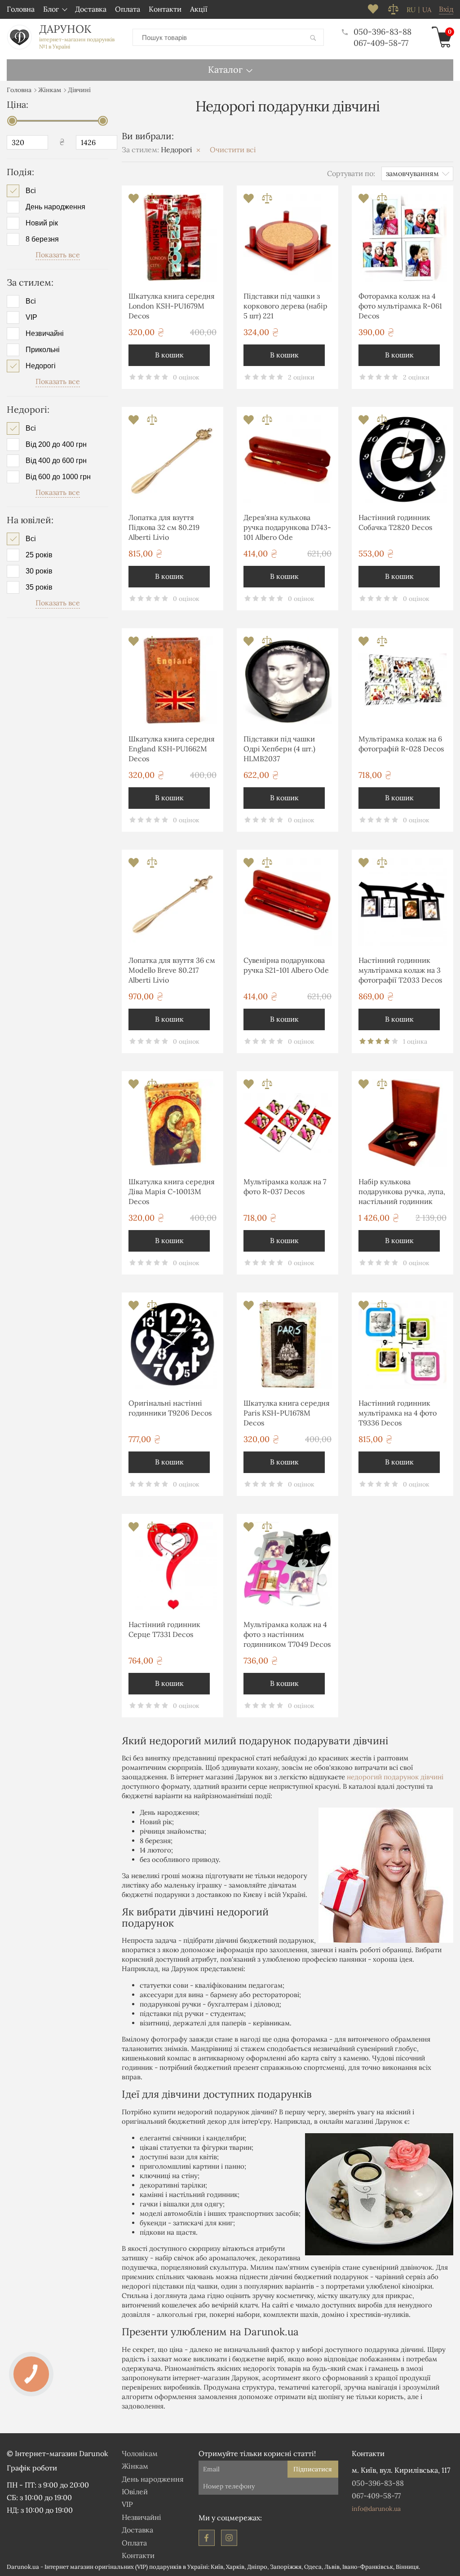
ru (411, 10)
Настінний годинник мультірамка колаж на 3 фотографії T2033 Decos (400, 970)
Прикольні (43, 350)
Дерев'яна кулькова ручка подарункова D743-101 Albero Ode (287, 527)
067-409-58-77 (381, 43)
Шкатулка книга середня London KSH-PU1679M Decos (172, 306)
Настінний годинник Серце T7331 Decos (164, 1629)
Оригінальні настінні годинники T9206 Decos (170, 1408)
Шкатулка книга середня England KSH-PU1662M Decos (172, 749)
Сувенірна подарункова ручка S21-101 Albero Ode (286, 965)
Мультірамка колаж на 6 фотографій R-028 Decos (401, 744)
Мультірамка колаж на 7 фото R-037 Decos (285, 1187)
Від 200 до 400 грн (56, 445)
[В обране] (135, 201)
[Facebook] (207, 2538)
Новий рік (42, 223)
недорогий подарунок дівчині (395, 1777)
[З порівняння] (152, 201)
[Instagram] (229, 2538)
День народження (55, 207)
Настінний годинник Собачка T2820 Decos (395, 522)
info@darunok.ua (376, 2509)
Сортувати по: (351, 173)
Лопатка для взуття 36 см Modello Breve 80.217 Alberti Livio (172, 970)
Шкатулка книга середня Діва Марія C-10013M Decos (172, 1192)
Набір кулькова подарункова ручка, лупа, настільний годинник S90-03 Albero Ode (402, 1193)
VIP (31, 318)
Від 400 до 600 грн (56, 461)
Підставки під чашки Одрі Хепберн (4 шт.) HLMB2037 (279, 749)
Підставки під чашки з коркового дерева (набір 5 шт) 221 (285, 306)
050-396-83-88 (383, 32)
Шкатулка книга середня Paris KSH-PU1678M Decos (287, 1413)
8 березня (42, 239)
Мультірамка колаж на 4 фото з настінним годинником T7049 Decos (287, 1634)
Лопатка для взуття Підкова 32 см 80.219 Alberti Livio (164, 527)
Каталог (225, 69)
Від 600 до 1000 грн (58, 477)
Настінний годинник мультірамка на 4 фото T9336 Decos (398, 1413)
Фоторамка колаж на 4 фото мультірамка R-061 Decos (400, 306)
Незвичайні (45, 334)
